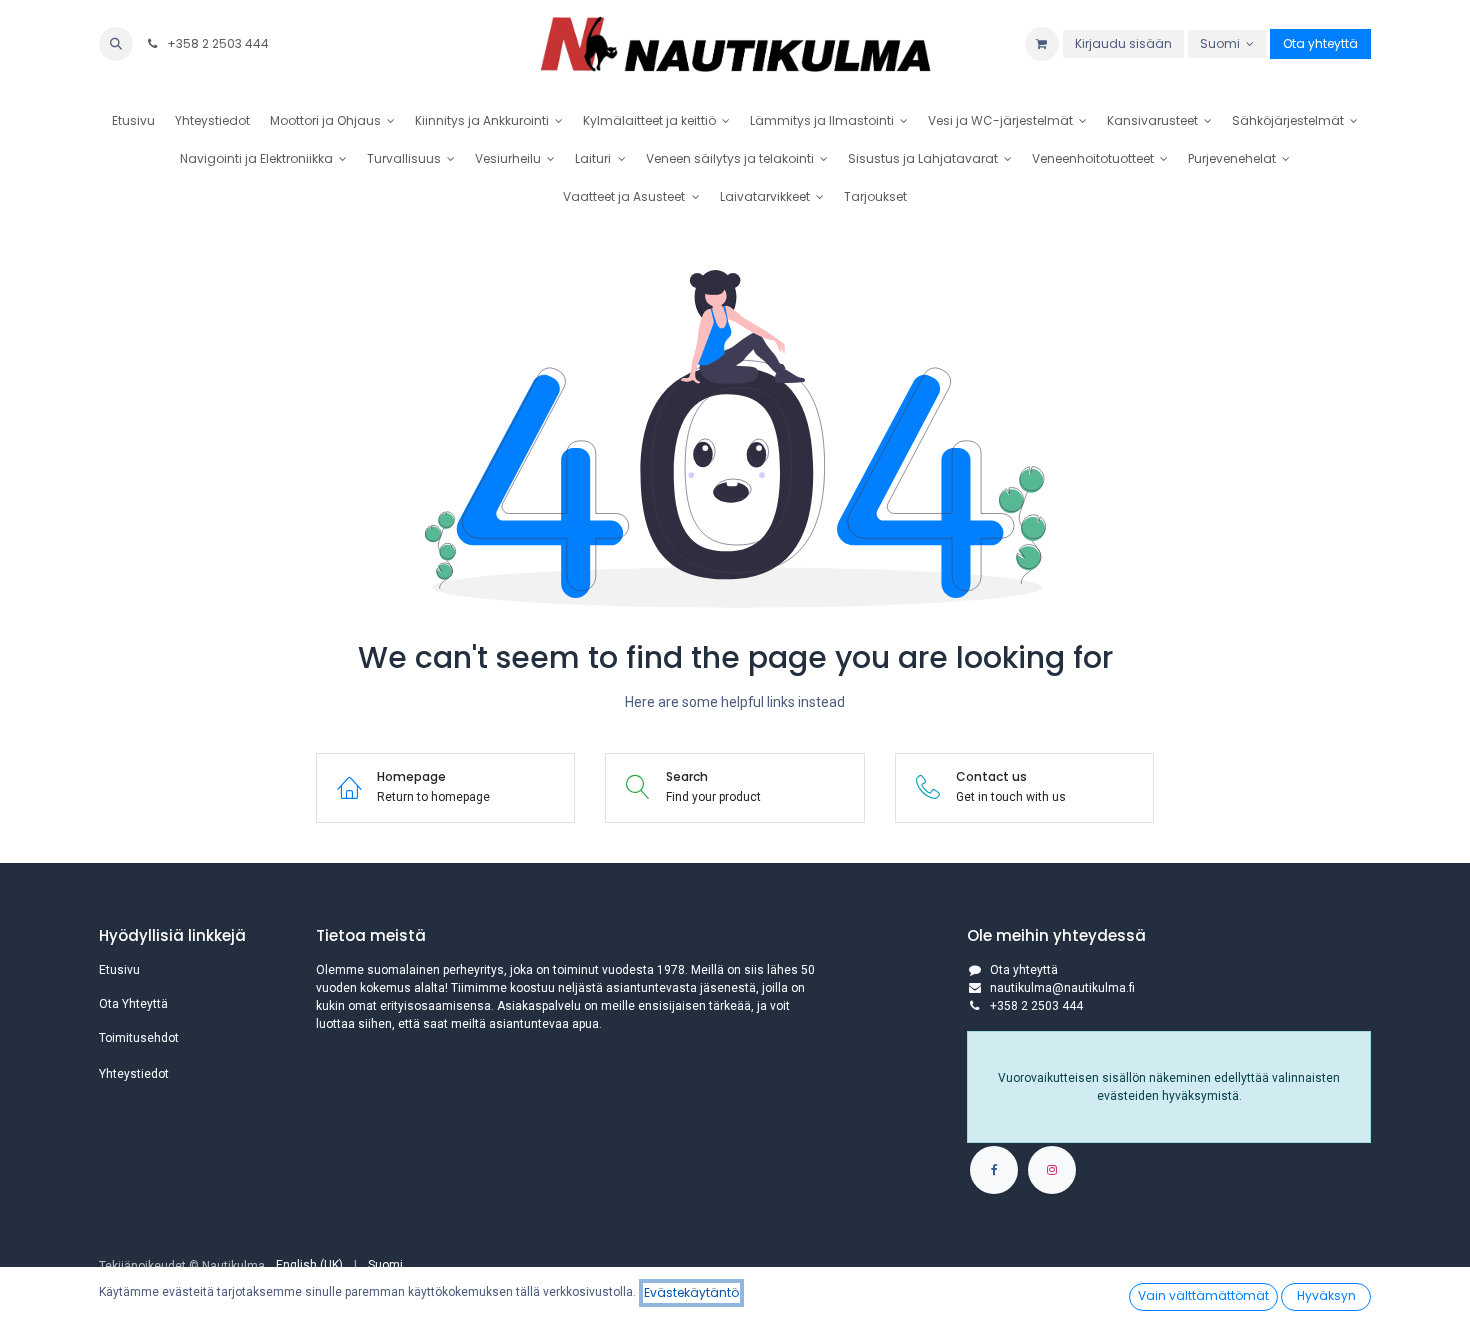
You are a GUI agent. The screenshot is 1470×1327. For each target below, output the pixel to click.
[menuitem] (133, 121)
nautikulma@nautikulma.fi (1062, 988)
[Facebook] (994, 1170)
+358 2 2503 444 (216, 43)
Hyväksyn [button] (1326, 1295)
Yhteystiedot (134, 1074)
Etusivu (119, 970)
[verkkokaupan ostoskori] (1042, 44)
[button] (116, 44)
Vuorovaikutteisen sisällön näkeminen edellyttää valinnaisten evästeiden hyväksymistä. (1169, 1087)
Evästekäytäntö (691, 1292)
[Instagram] (1052, 1170)
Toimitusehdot (139, 1038)
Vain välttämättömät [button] (1203, 1295)
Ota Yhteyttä (133, 1004)
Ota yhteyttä (1320, 43)
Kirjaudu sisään (1123, 43)
